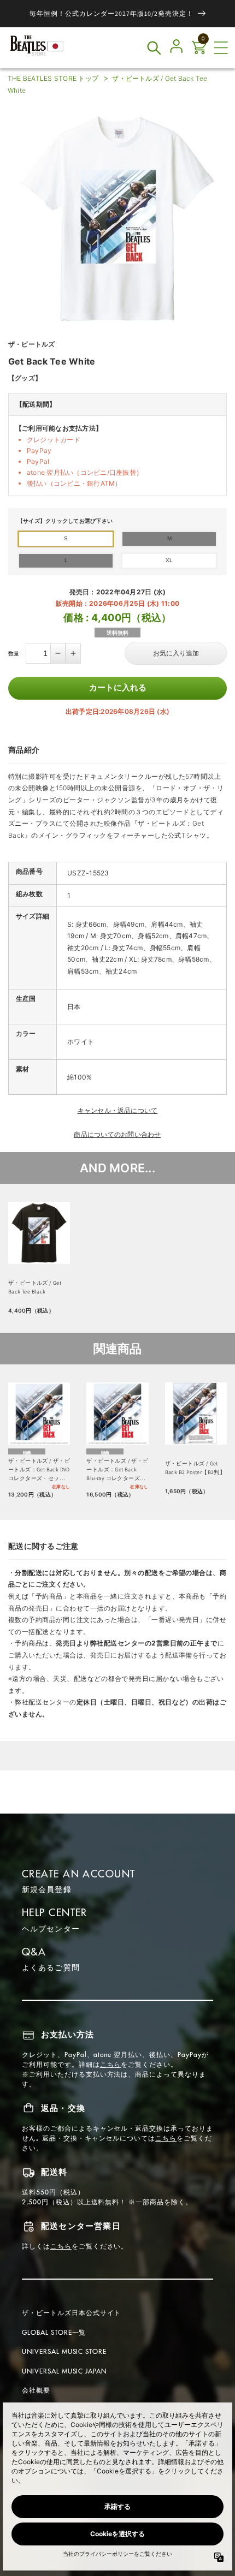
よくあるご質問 (51, 1967)
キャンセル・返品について (118, 1110)
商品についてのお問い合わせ (117, 1134)
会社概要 (36, 2390)
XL (169, 560)
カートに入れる (118, 687)
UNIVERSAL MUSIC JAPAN (64, 2371)
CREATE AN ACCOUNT (78, 1874)
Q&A (34, 1952)
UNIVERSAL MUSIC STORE (64, 2351)
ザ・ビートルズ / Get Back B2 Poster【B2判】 (195, 1468)
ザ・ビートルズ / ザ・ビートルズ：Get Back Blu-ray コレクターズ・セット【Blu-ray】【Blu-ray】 (117, 1470)
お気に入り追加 (176, 653)
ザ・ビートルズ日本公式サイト (71, 2313)
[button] (221, 48)
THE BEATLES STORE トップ (53, 78)
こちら (111, 2064)
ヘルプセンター (51, 1929)
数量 (14, 653)
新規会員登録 (47, 1889)
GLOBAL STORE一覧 (54, 2332)
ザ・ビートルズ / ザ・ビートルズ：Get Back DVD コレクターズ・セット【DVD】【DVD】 (39, 1470)
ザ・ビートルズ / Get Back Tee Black (35, 1287)
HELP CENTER (55, 1913)
